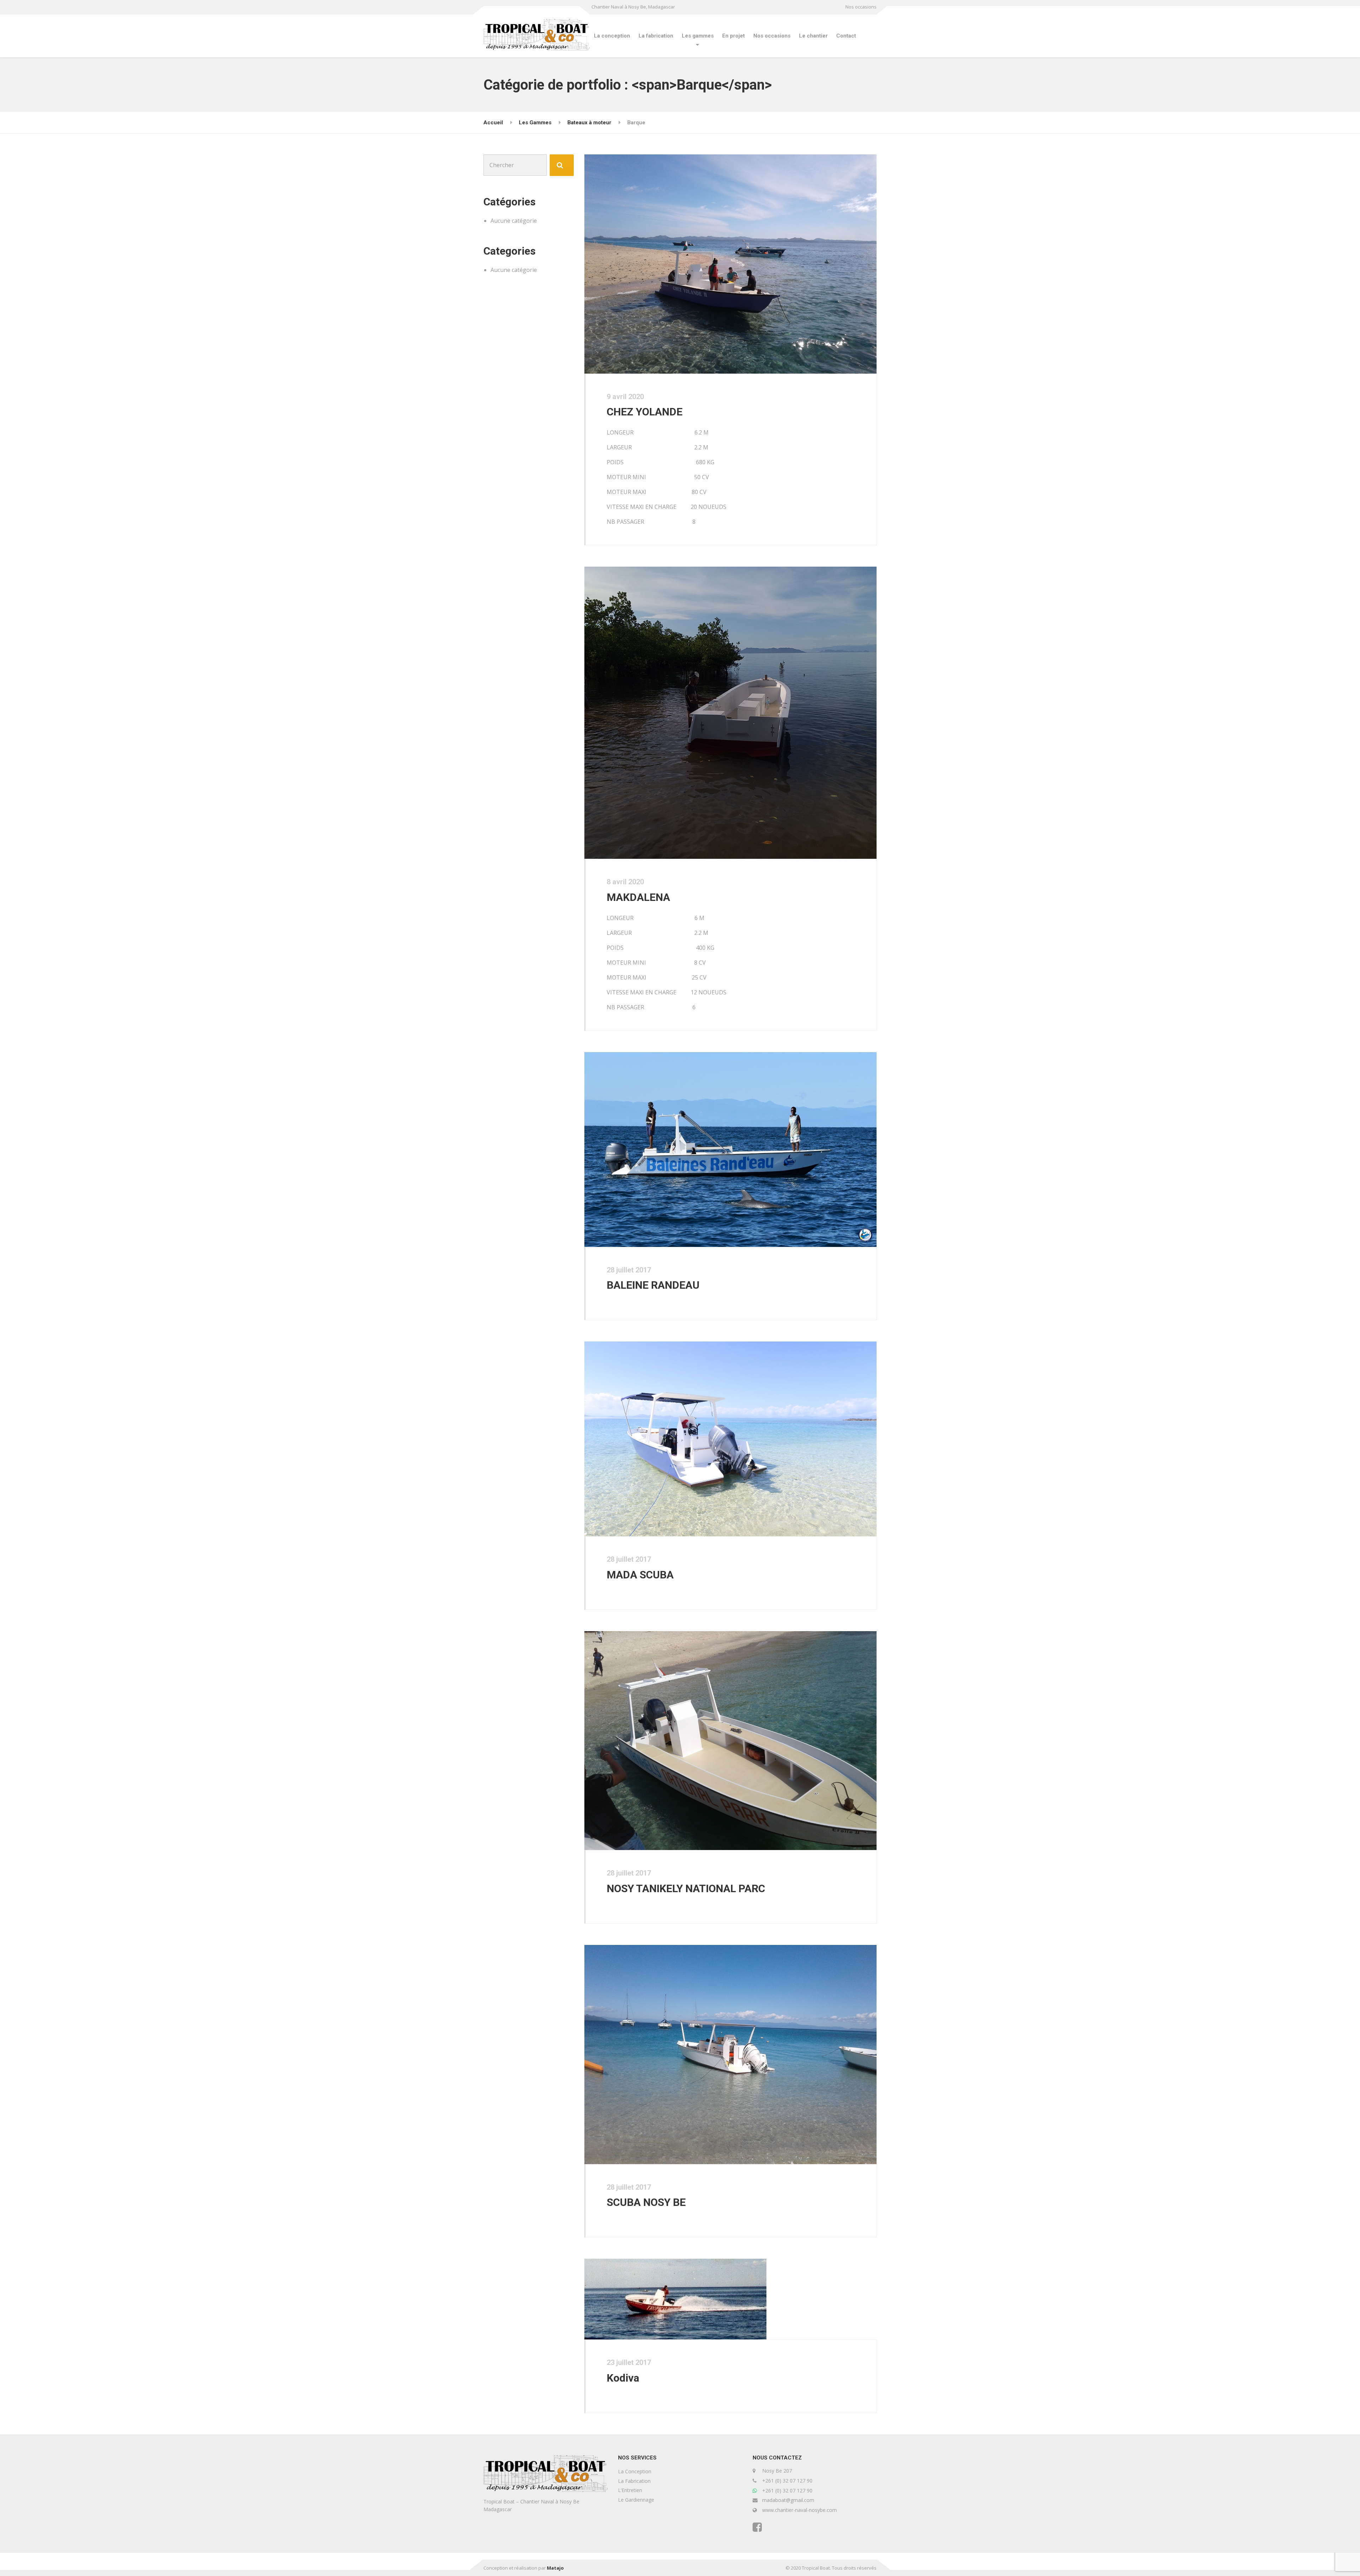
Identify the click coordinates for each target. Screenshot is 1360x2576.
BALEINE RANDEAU (653, 1285)
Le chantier (813, 36)
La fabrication (656, 36)
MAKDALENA (638, 897)
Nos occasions (861, 7)
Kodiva (623, 2378)
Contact (846, 36)
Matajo (555, 2568)
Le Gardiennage (636, 2500)
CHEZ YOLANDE (645, 412)
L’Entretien (630, 2490)
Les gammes (698, 36)
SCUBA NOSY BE (646, 2202)
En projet (733, 36)
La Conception (635, 2471)
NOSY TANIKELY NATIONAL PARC (686, 1888)
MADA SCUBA (640, 1575)
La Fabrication (634, 2481)
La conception (612, 36)
